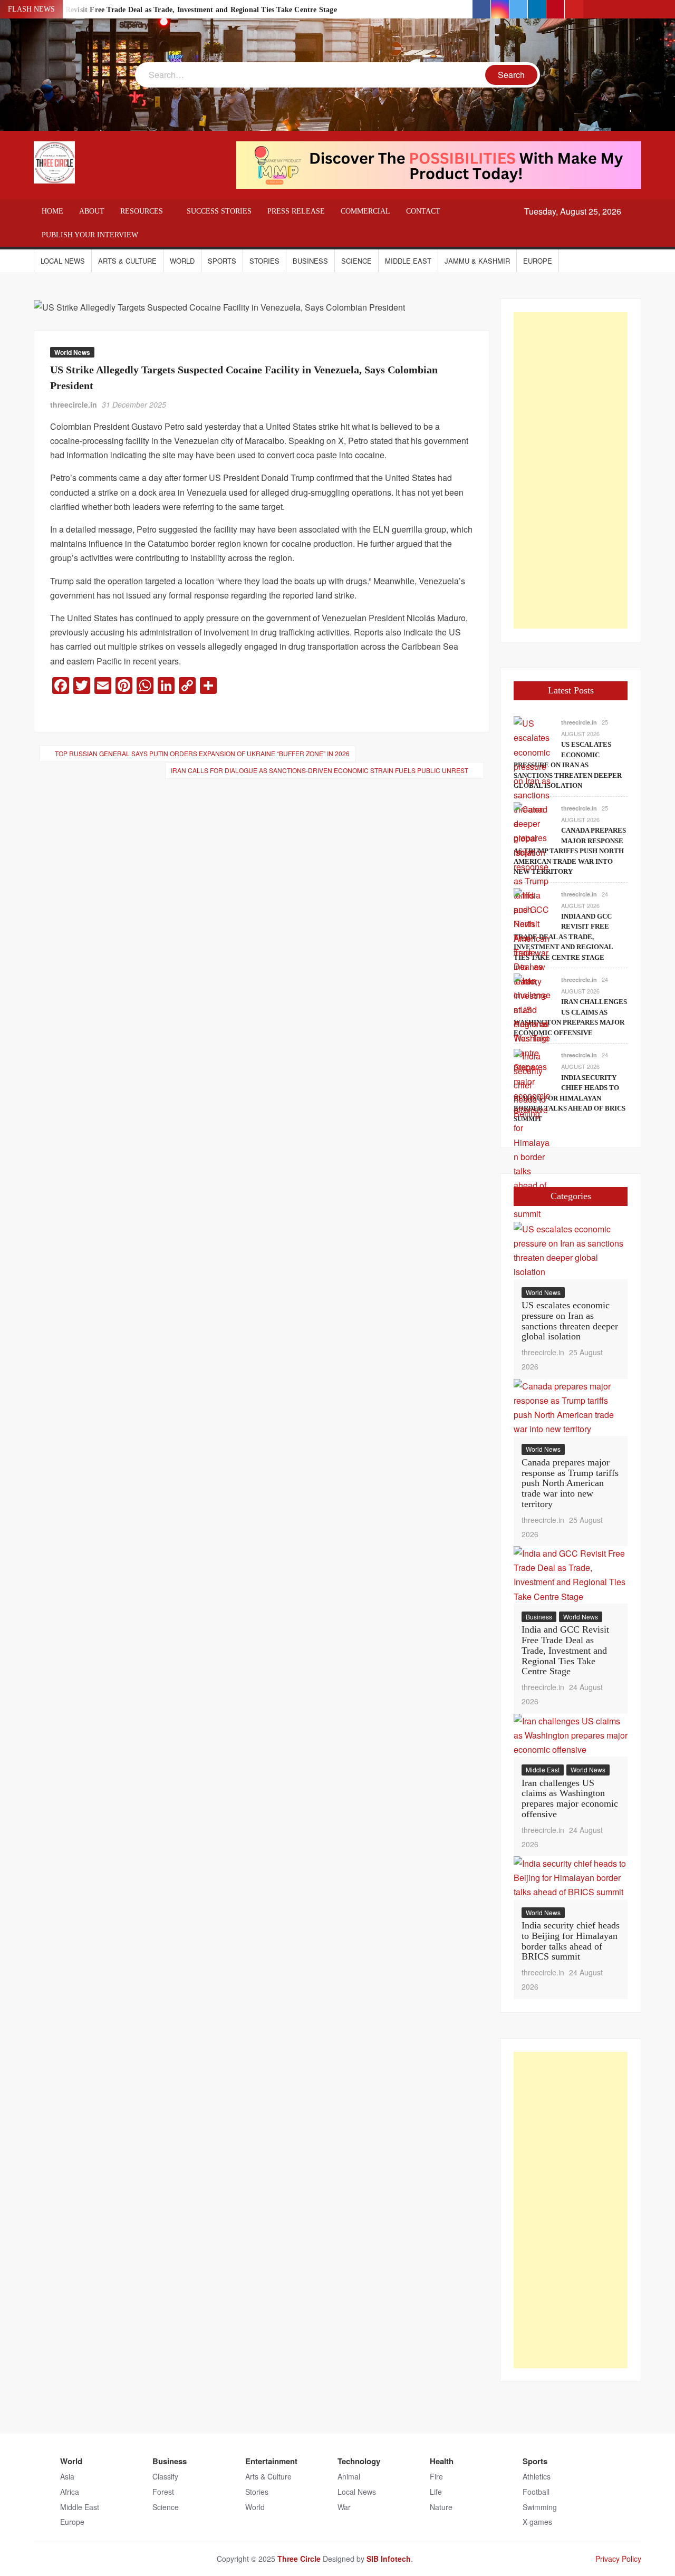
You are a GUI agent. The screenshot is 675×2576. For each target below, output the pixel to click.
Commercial (365, 211)
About (92, 211)
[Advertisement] (571, 470)
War (344, 2507)
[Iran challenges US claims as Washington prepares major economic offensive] (532, 1044)
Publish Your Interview (90, 235)
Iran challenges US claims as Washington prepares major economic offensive (570, 1798)
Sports (222, 261)
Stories (264, 261)
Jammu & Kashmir (477, 261)
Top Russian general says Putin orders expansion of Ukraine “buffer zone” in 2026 (202, 753)
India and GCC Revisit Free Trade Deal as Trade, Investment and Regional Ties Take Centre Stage (175, 10)
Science (356, 261)
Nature (441, 2507)
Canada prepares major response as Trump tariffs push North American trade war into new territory (570, 851)
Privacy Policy (618, 2559)
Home (52, 211)
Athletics (537, 2476)
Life (436, 2492)
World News (72, 352)
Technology (359, 2461)
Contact (423, 211)
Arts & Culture (127, 261)
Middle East (408, 261)
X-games (537, 2522)
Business (310, 261)
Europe (538, 261)
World (182, 261)
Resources (142, 211)
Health (442, 2461)
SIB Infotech (389, 2559)
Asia (67, 2476)
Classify (165, 2476)
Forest (163, 2492)
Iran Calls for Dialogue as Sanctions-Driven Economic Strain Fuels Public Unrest (320, 770)
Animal (349, 2476)
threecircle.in (74, 404)
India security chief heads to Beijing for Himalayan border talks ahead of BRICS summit (570, 1098)
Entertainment (271, 2461)
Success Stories (219, 211)
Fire (436, 2476)
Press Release (296, 211)
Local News (63, 261)
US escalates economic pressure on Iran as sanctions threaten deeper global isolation (568, 765)
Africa (70, 2492)
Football (536, 2492)
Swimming (540, 2507)
